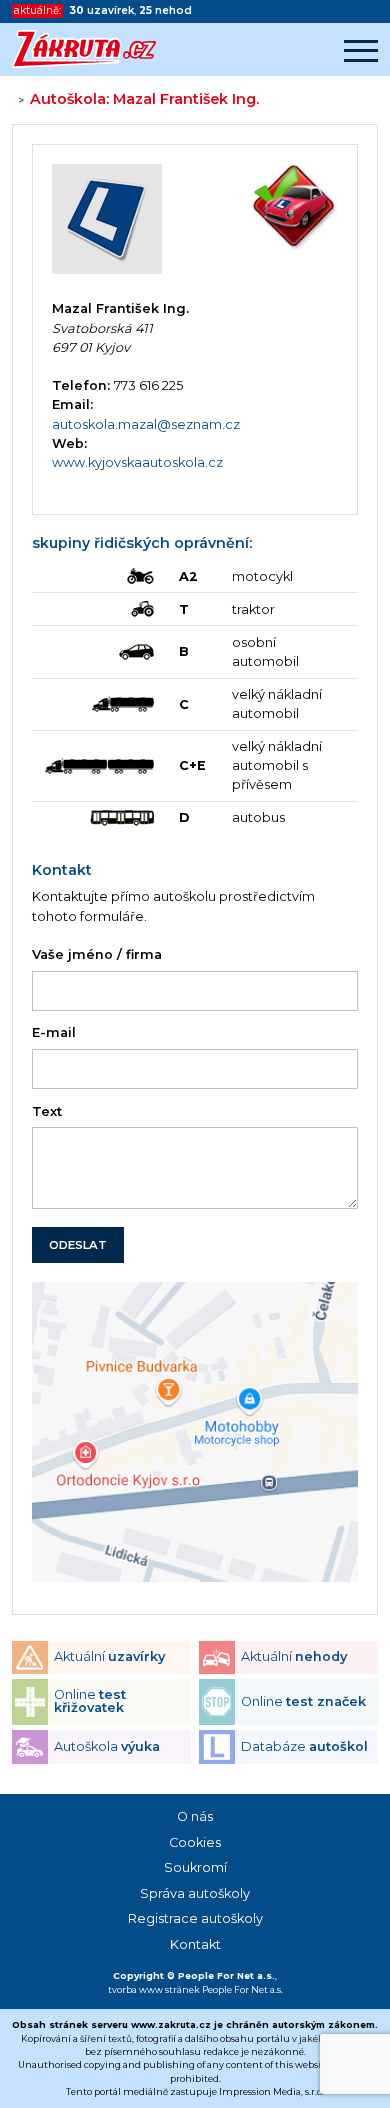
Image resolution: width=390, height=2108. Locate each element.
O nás (195, 1816)
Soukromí (195, 1867)
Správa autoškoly (195, 1893)
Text (47, 1111)
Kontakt (195, 1944)
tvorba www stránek (154, 1989)
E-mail (54, 1032)
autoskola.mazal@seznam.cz (146, 424)
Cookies (195, 1842)
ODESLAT (78, 1245)
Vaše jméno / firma (97, 954)
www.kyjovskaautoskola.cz (137, 462)
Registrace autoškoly (195, 1918)
